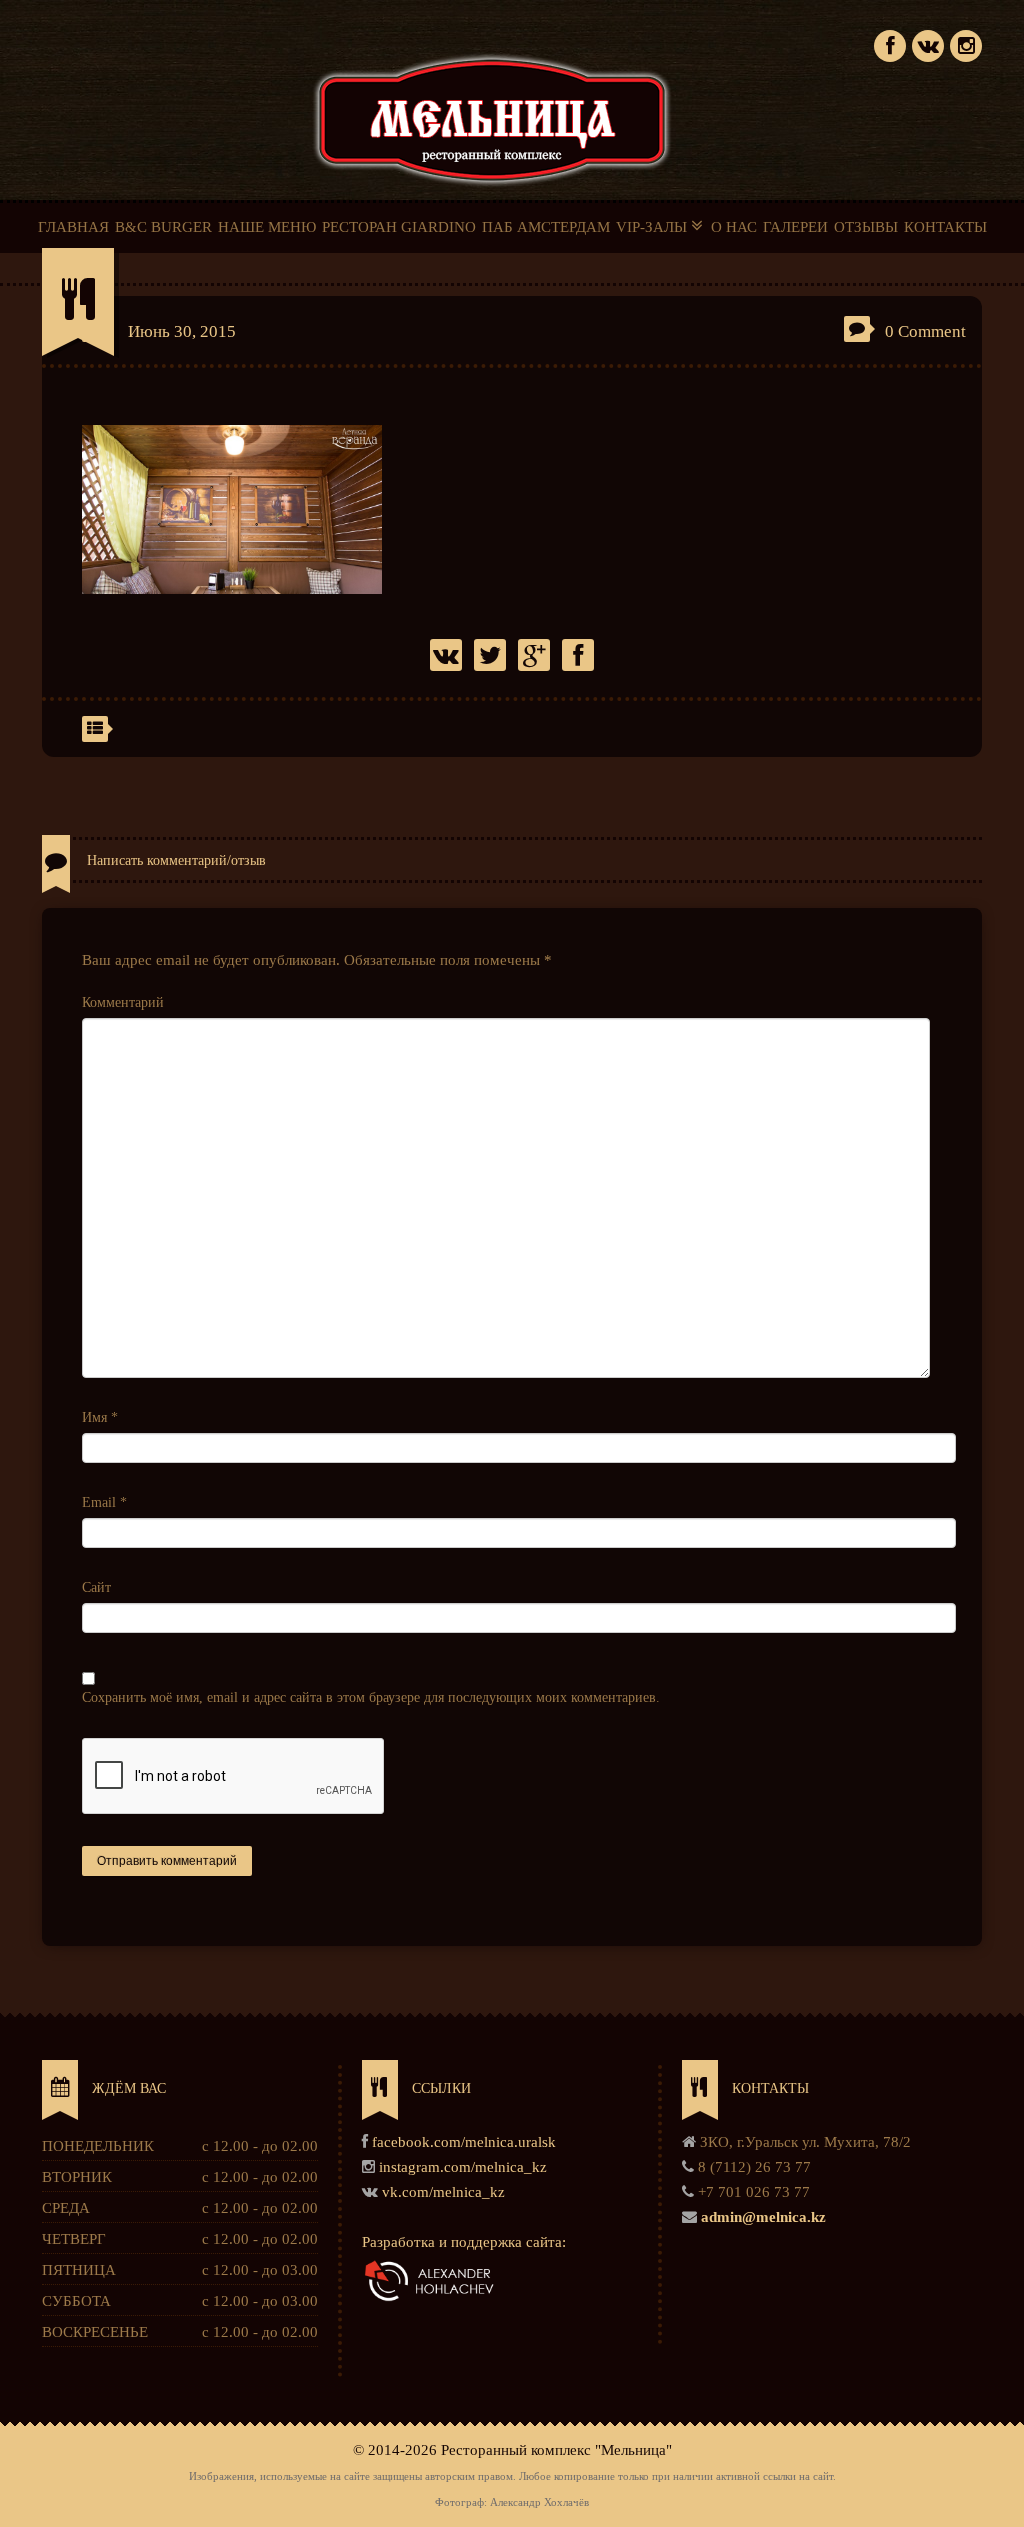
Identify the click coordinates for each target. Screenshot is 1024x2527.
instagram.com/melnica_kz (463, 2167)
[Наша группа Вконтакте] (928, 43)
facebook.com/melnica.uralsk (464, 2142)
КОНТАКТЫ (945, 227)
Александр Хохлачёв (539, 2502)
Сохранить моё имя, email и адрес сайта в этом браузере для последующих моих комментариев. (371, 1697)
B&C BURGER (163, 227)
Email (104, 1502)
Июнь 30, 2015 (182, 331)
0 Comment (925, 331)
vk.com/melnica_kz (443, 2192)
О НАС (734, 227)
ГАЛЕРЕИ (795, 227)
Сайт (96, 1587)
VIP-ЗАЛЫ (653, 227)
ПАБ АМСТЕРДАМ (546, 227)
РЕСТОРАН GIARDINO (399, 227)
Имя (100, 1417)
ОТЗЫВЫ (866, 227)
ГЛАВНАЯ (73, 227)
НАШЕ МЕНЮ (267, 227)
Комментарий (123, 1002)
